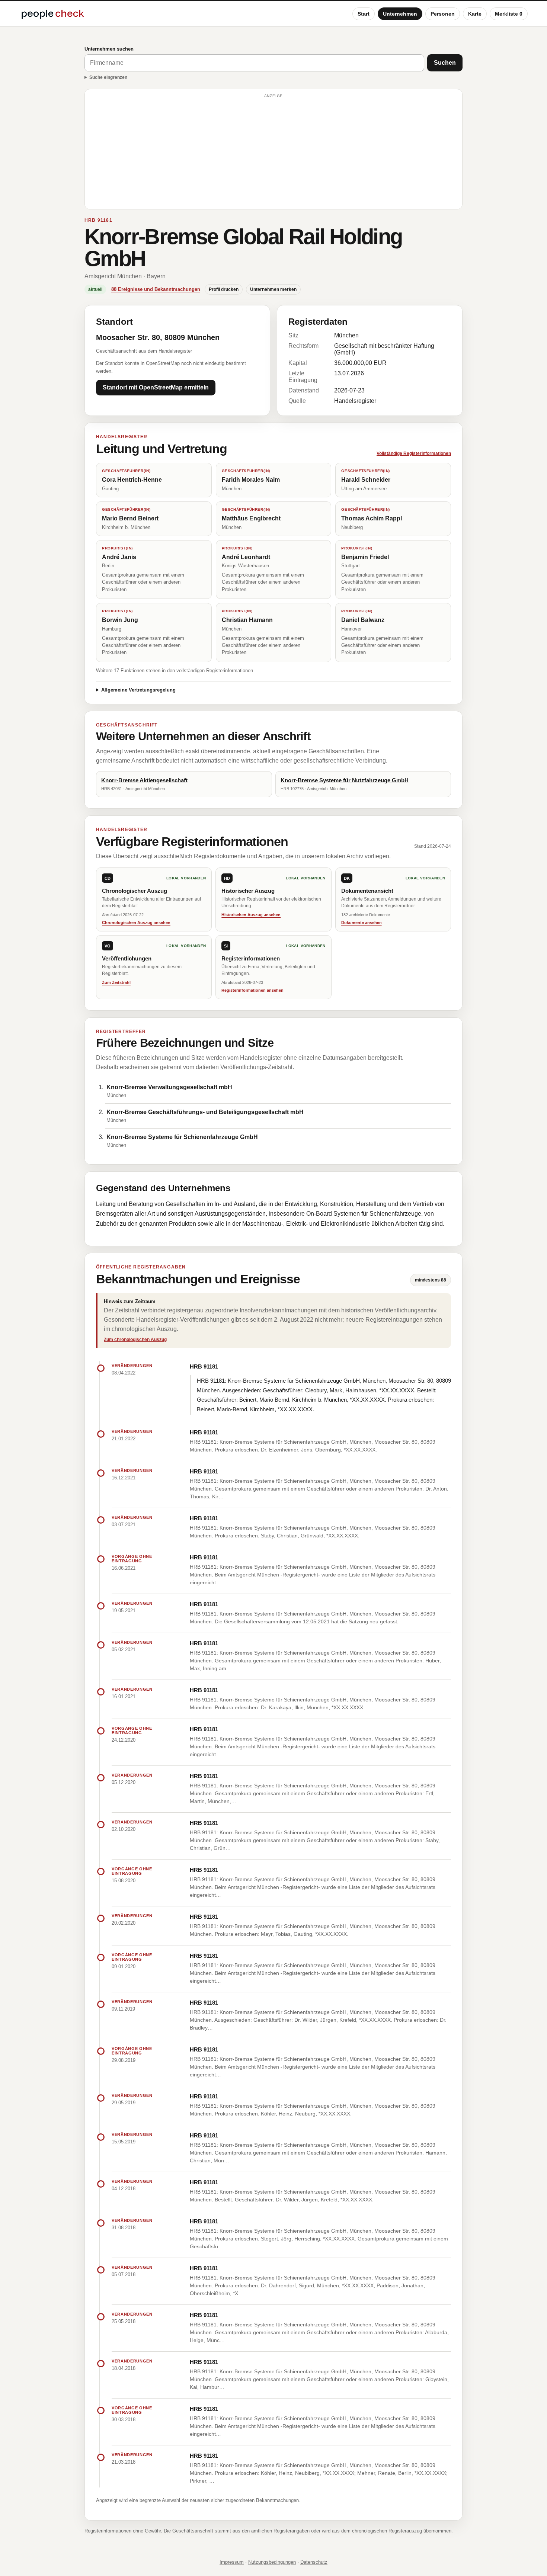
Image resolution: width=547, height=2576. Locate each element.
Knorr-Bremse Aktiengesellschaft (144, 780)
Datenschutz (314, 2562)
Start (364, 14)
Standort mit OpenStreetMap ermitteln (156, 387)
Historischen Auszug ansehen (251, 915)
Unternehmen (400, 14)
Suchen (445, 63)
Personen (443, 14)
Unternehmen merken (273, 289)
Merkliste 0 (509, 14)
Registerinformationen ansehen (252, 990)
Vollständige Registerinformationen (414, 453)
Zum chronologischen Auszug (135, 1340)
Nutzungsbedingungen (272, 2562)
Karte (475, 14)
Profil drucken (224, 289)
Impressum (232, 2562)
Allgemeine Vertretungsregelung (138, 690)
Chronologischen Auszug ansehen (136, 923)
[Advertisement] (273, 153)
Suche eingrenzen (108, 77)
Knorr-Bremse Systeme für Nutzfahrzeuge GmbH (345, 780)
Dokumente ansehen (362, 923)
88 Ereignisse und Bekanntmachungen (156, 289)
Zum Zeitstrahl (116, 982)
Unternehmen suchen (109, 49)
